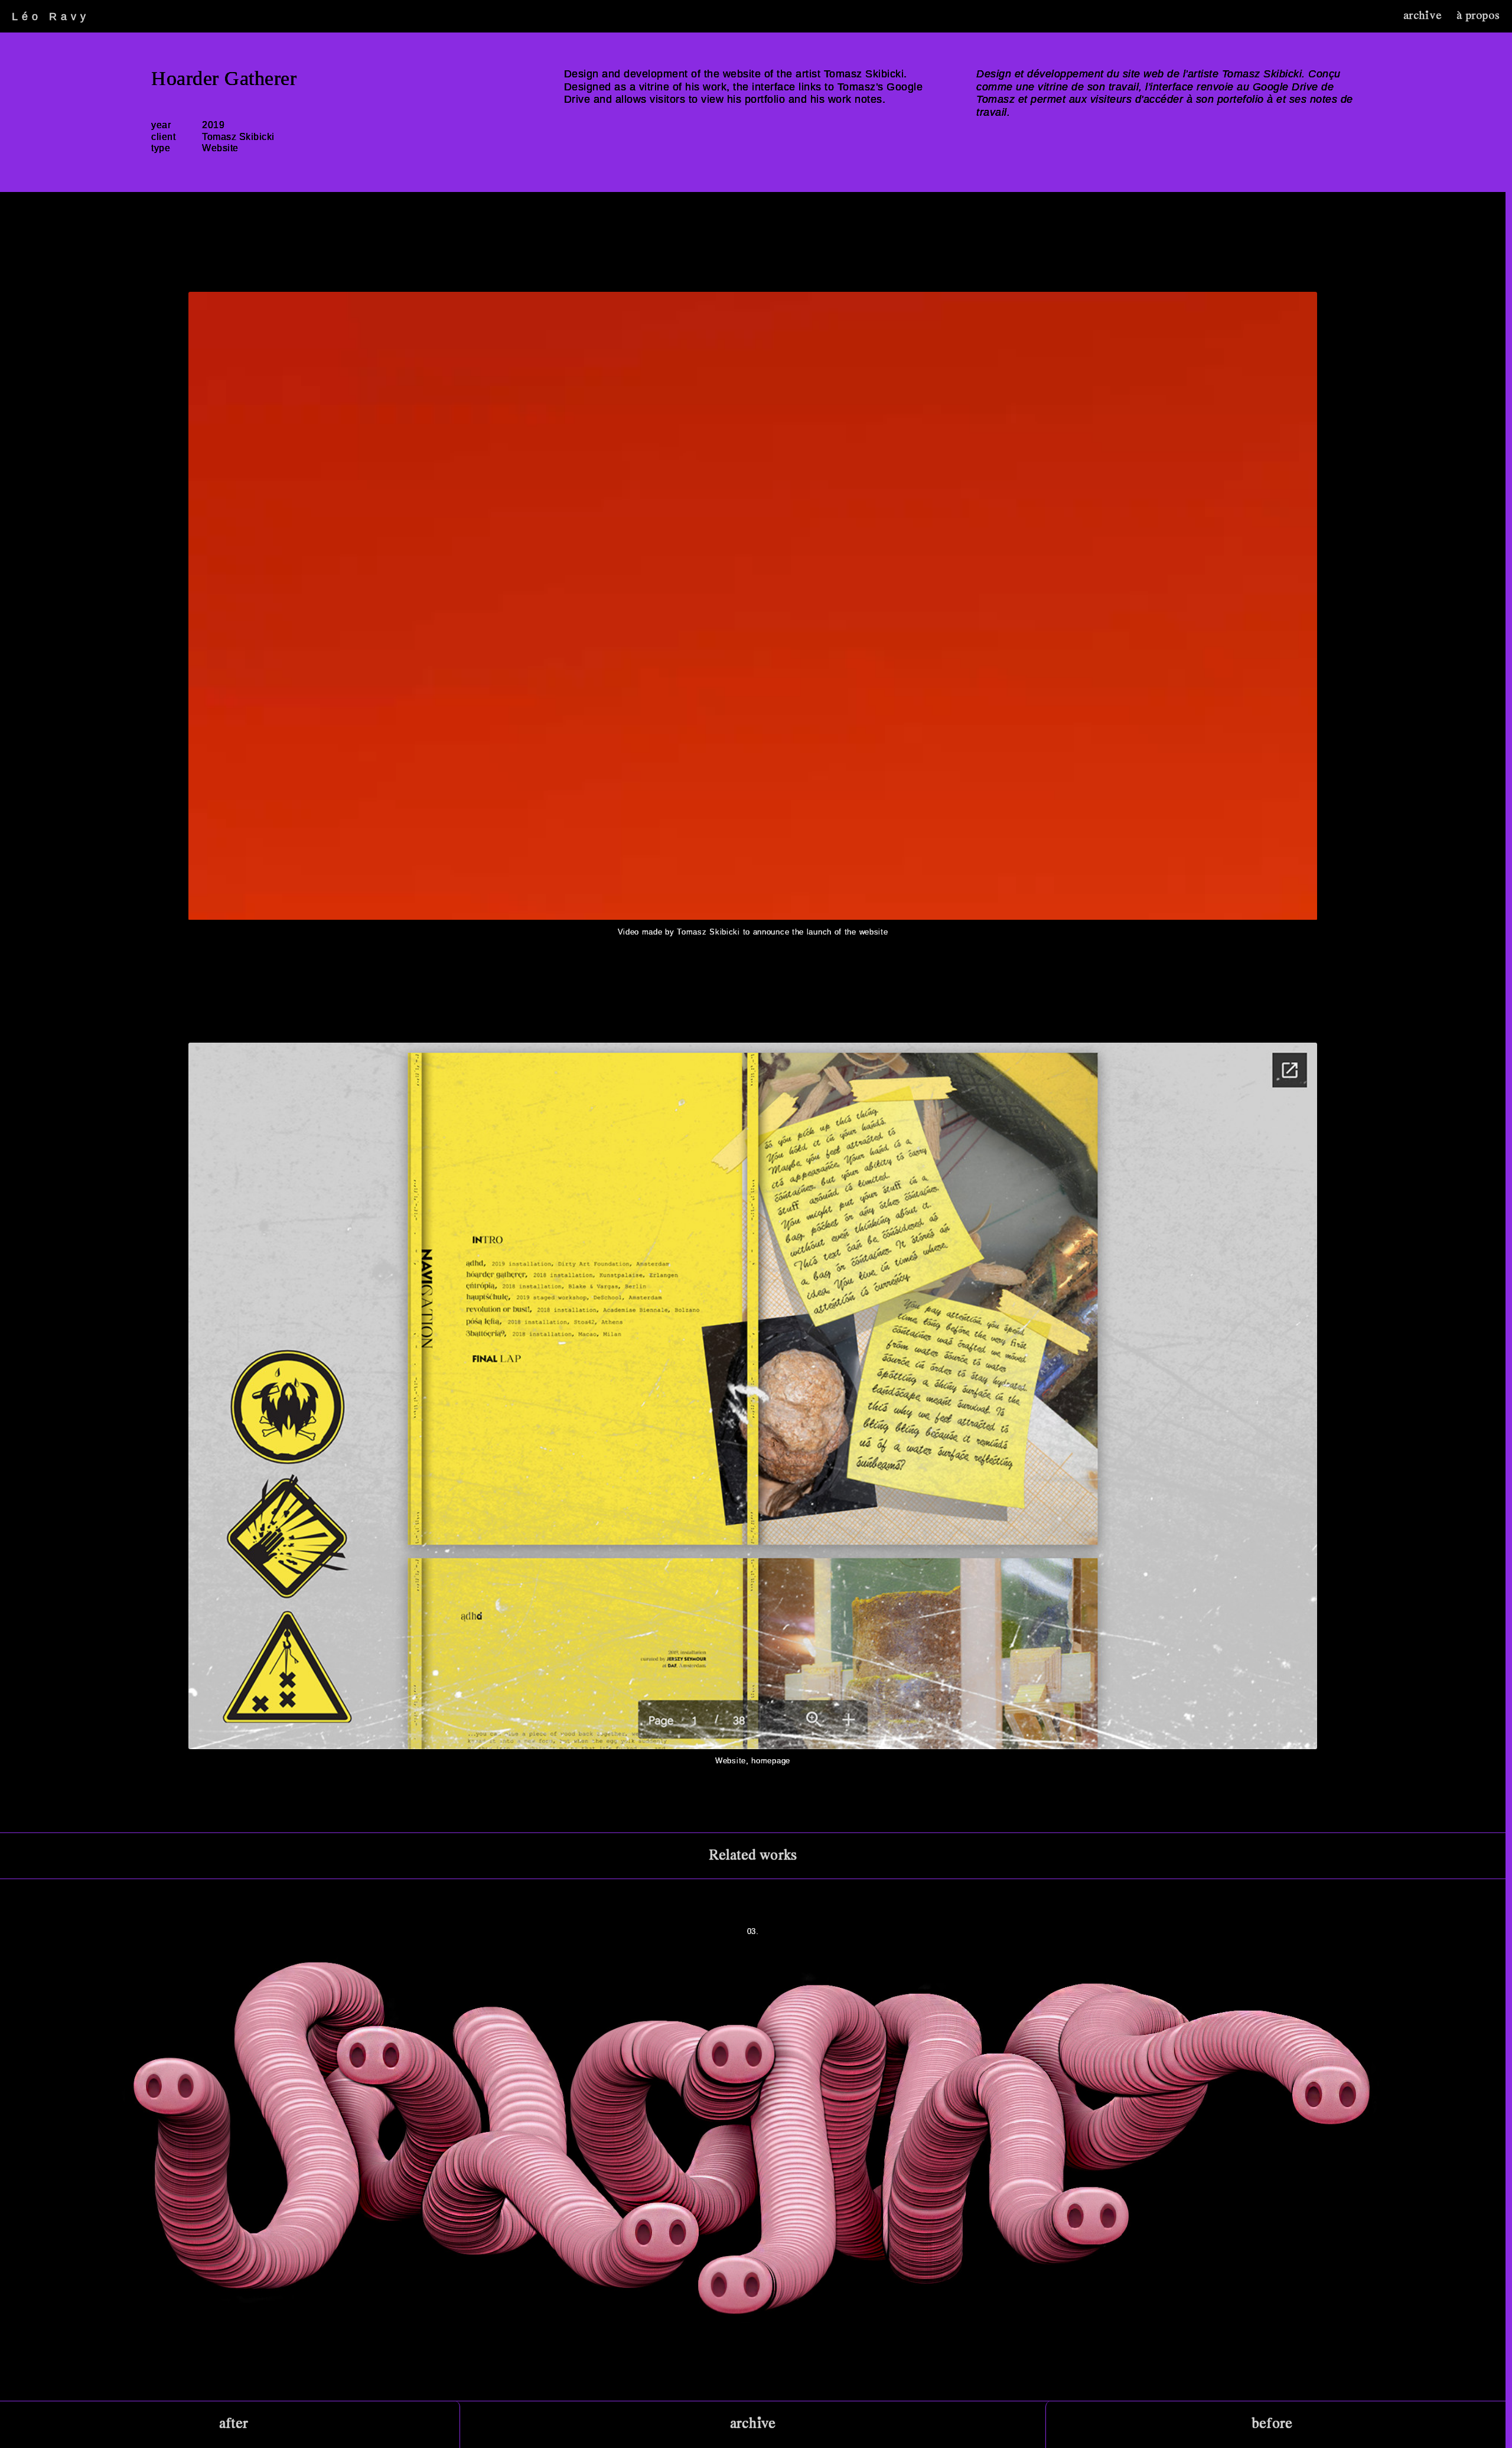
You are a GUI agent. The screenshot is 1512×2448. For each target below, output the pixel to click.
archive (1423, 16)
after (234, 2424)
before (1272, 2424)
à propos (1478, 16)
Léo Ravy (51, 17)
